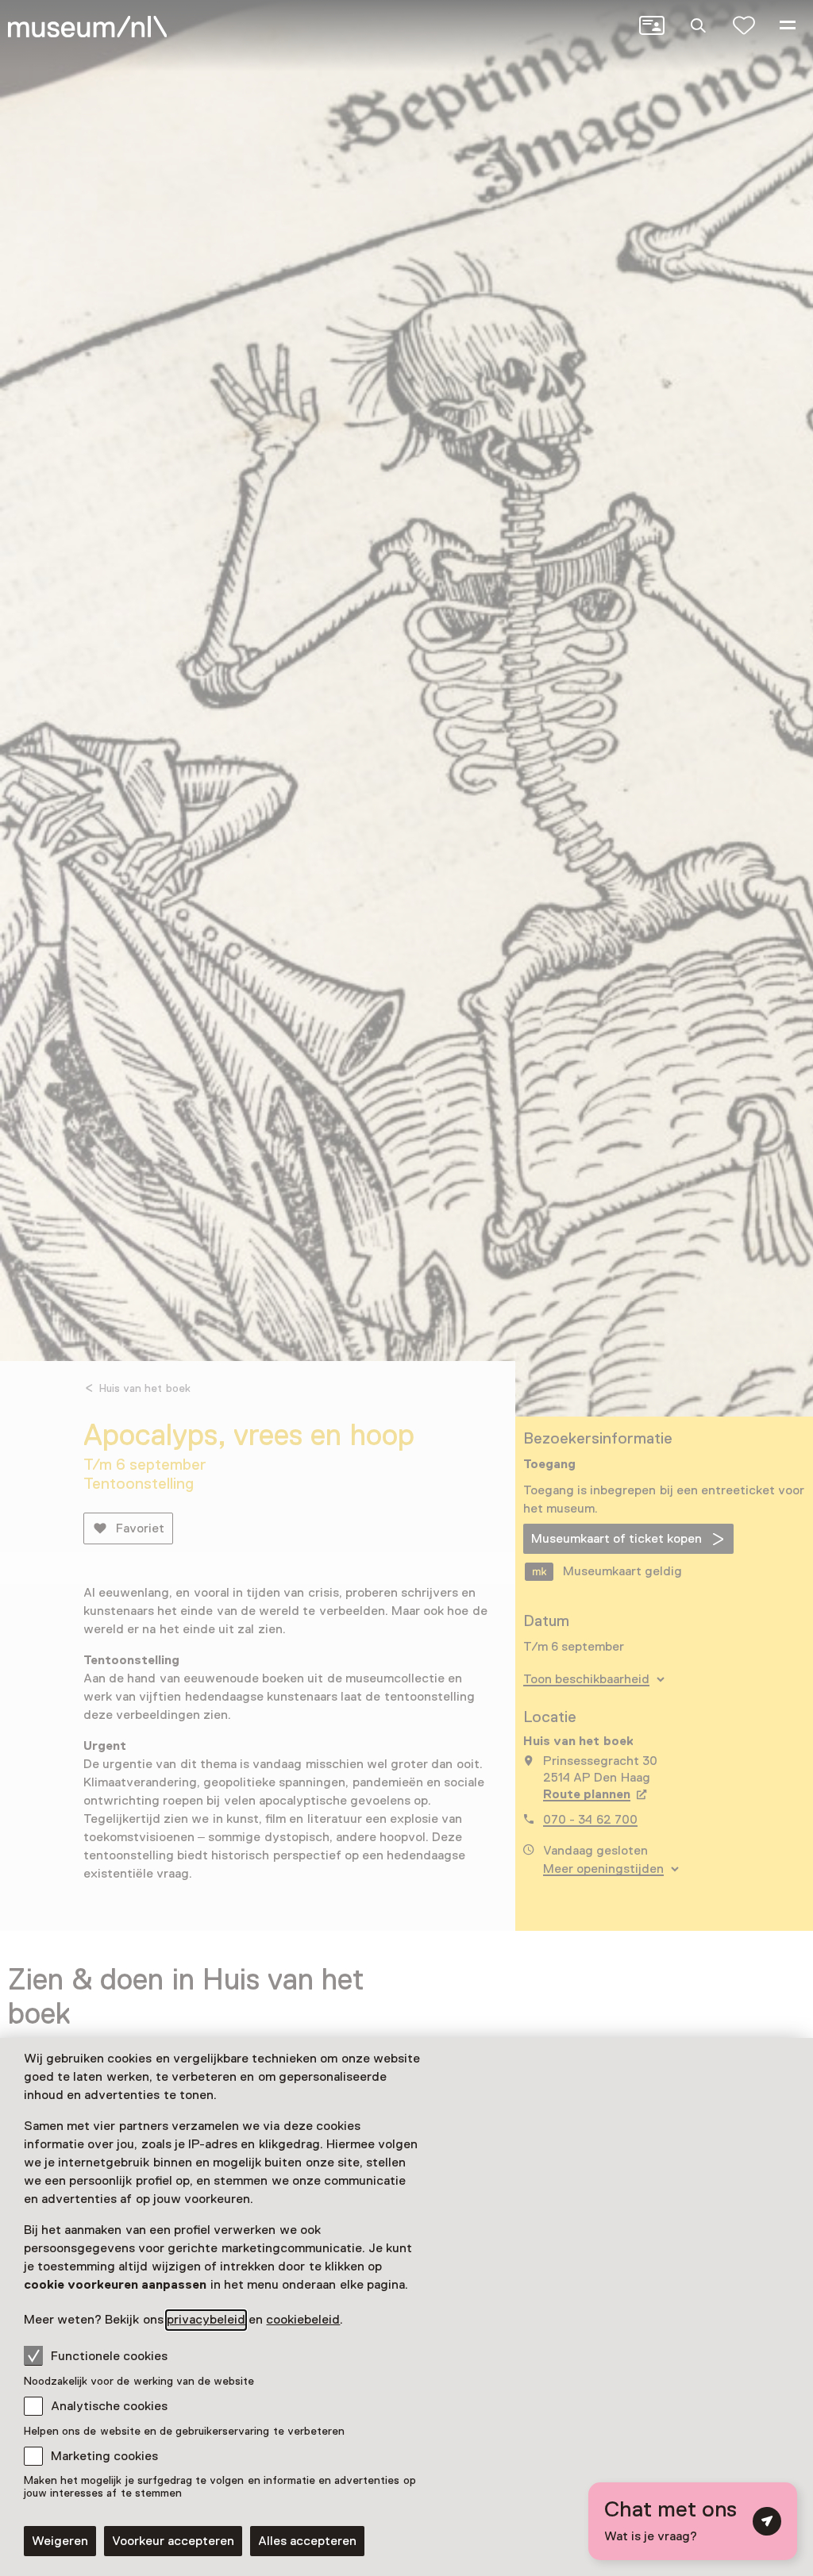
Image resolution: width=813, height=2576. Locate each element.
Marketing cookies (104, 2456)
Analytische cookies (109, 2406)
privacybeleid (206, 2320)
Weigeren (60, 2541)
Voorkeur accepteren (173, 2541)
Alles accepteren (307, 2541)
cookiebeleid (303, 2320)
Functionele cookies (109, 2356)
